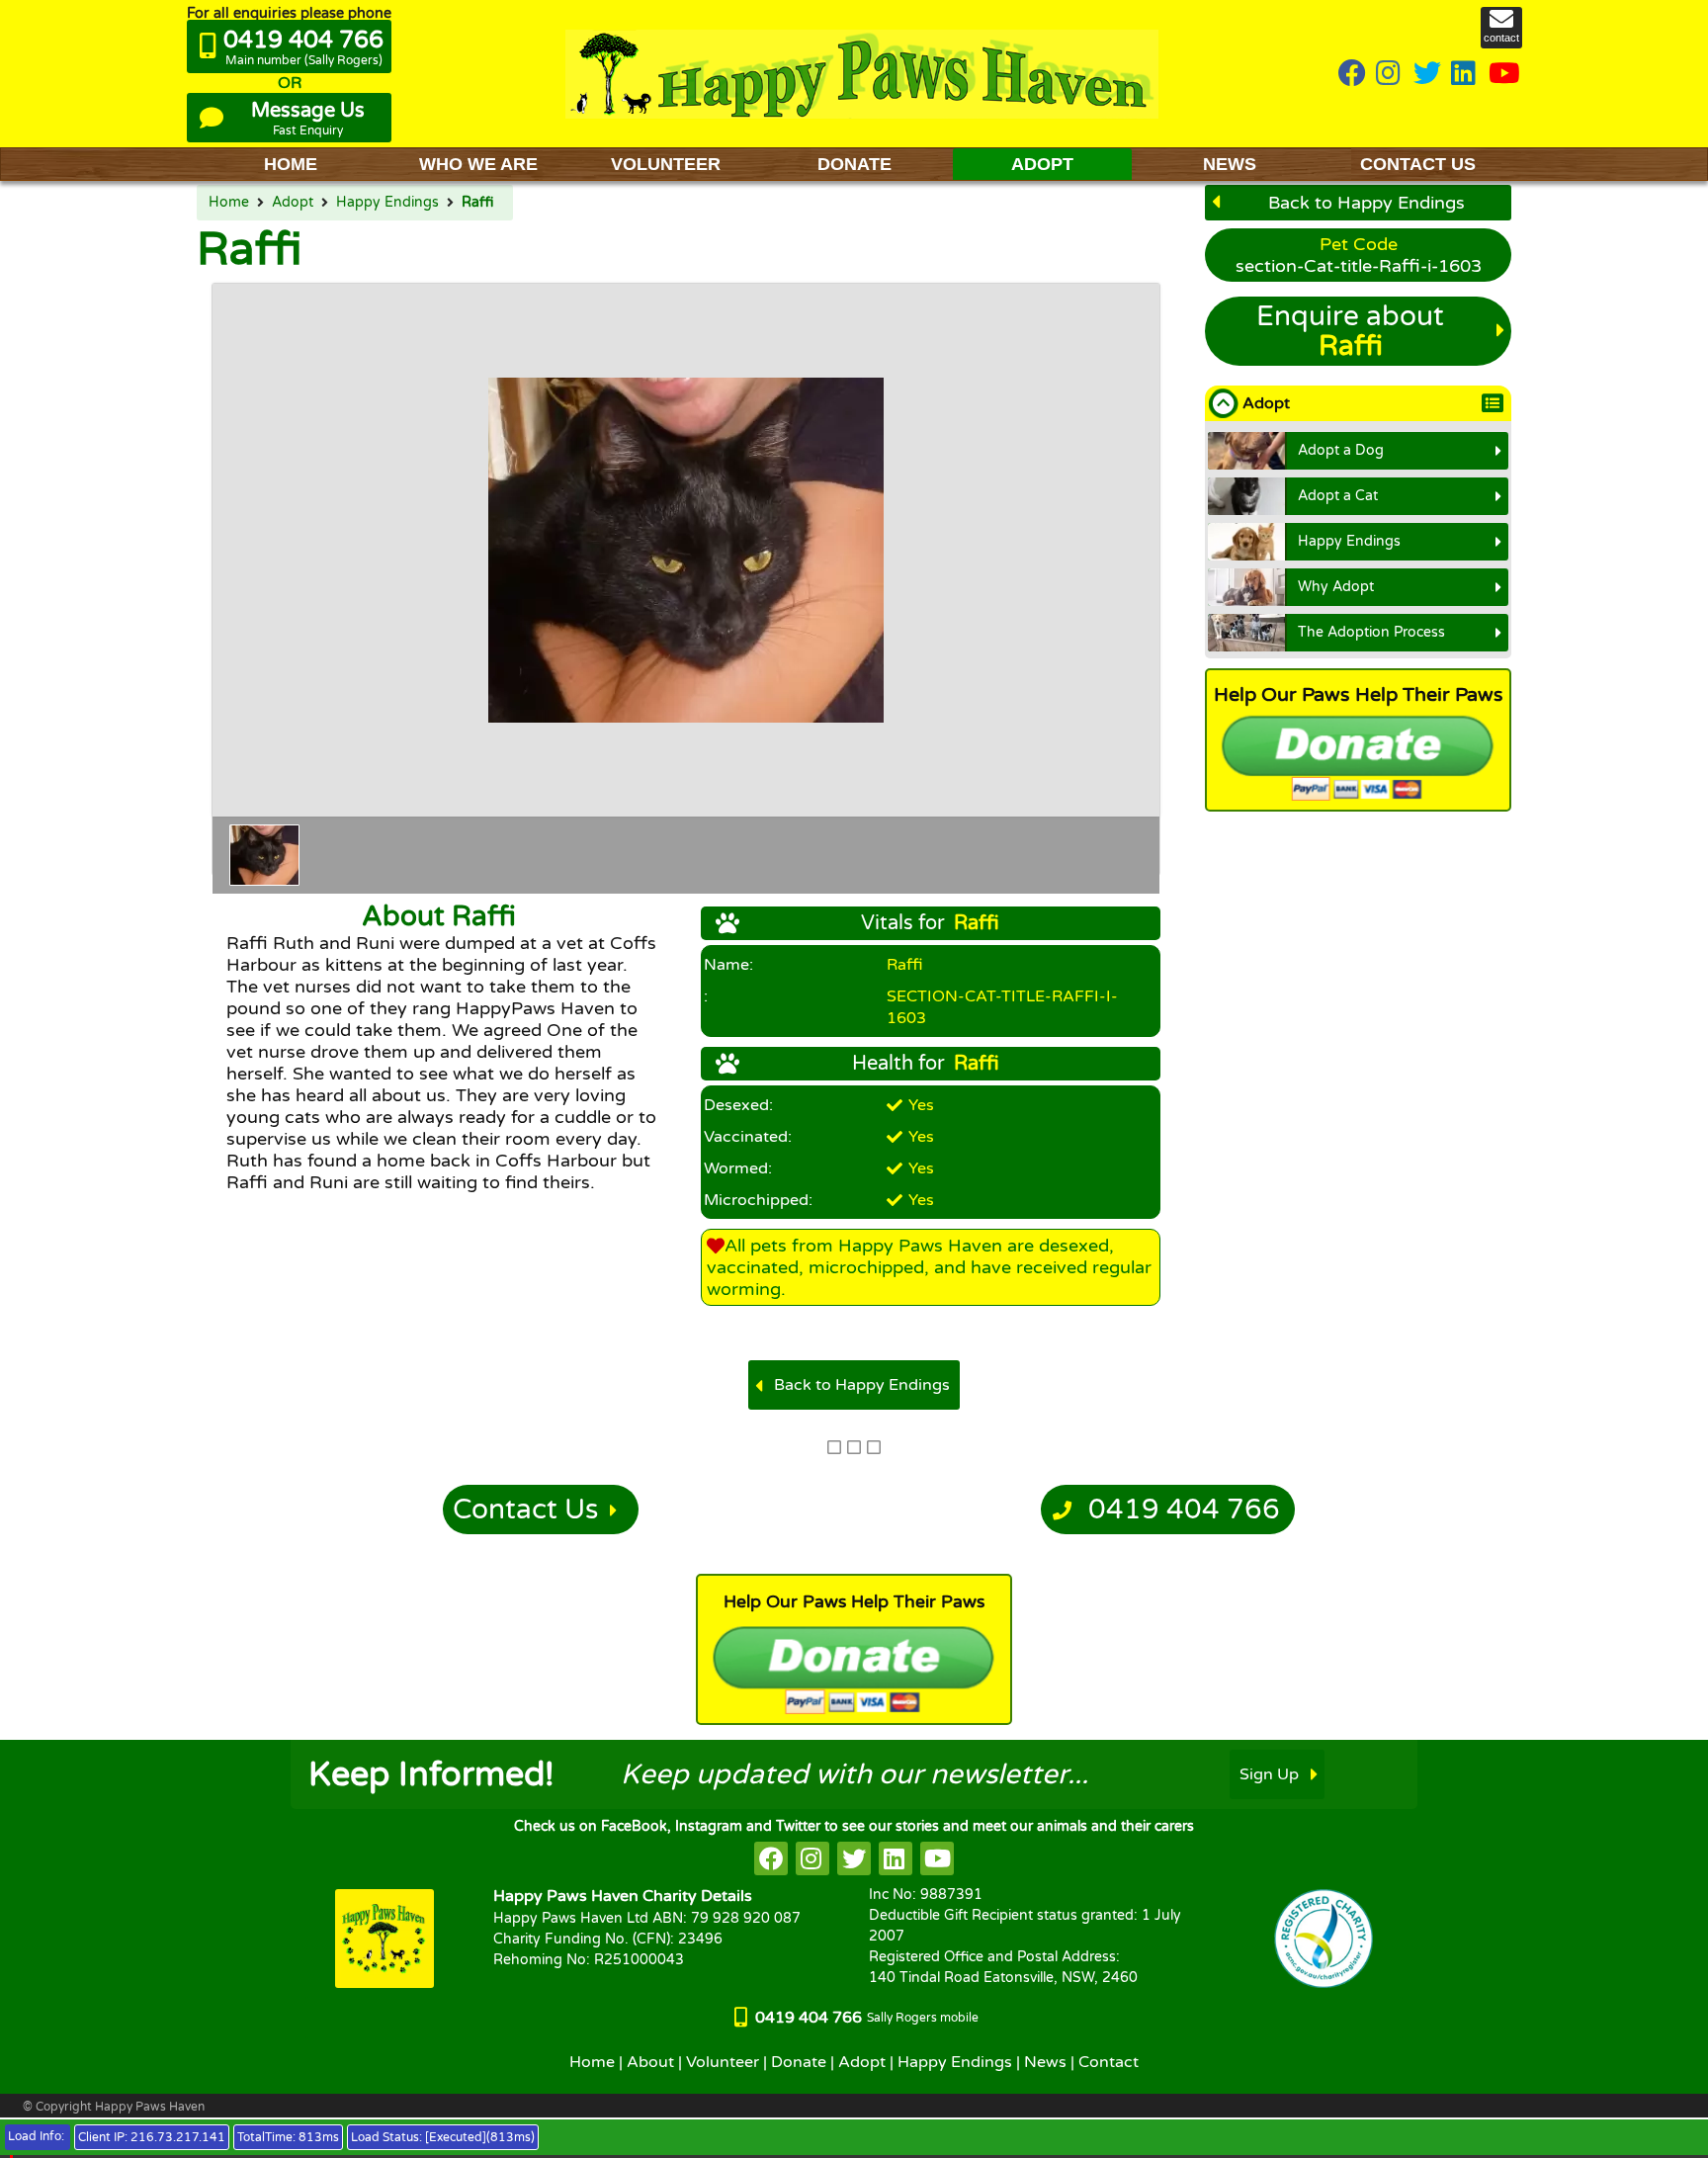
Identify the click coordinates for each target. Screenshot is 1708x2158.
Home (229, 203)
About (650, 2062)
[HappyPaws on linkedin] (1465, 75)
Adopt (293, 203)
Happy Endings (387, 203)
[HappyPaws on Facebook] (1352, 75)
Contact (1109, 2062)
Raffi (477, 203)
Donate (799, 2062)
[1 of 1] (264, 855)
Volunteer (723, 2062)
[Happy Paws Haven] (862, 74)
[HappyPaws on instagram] (1390, 75)
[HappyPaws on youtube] (1504, 75)
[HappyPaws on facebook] (771, 1858)
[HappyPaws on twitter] (1427, 75)
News (1045, 2062)
